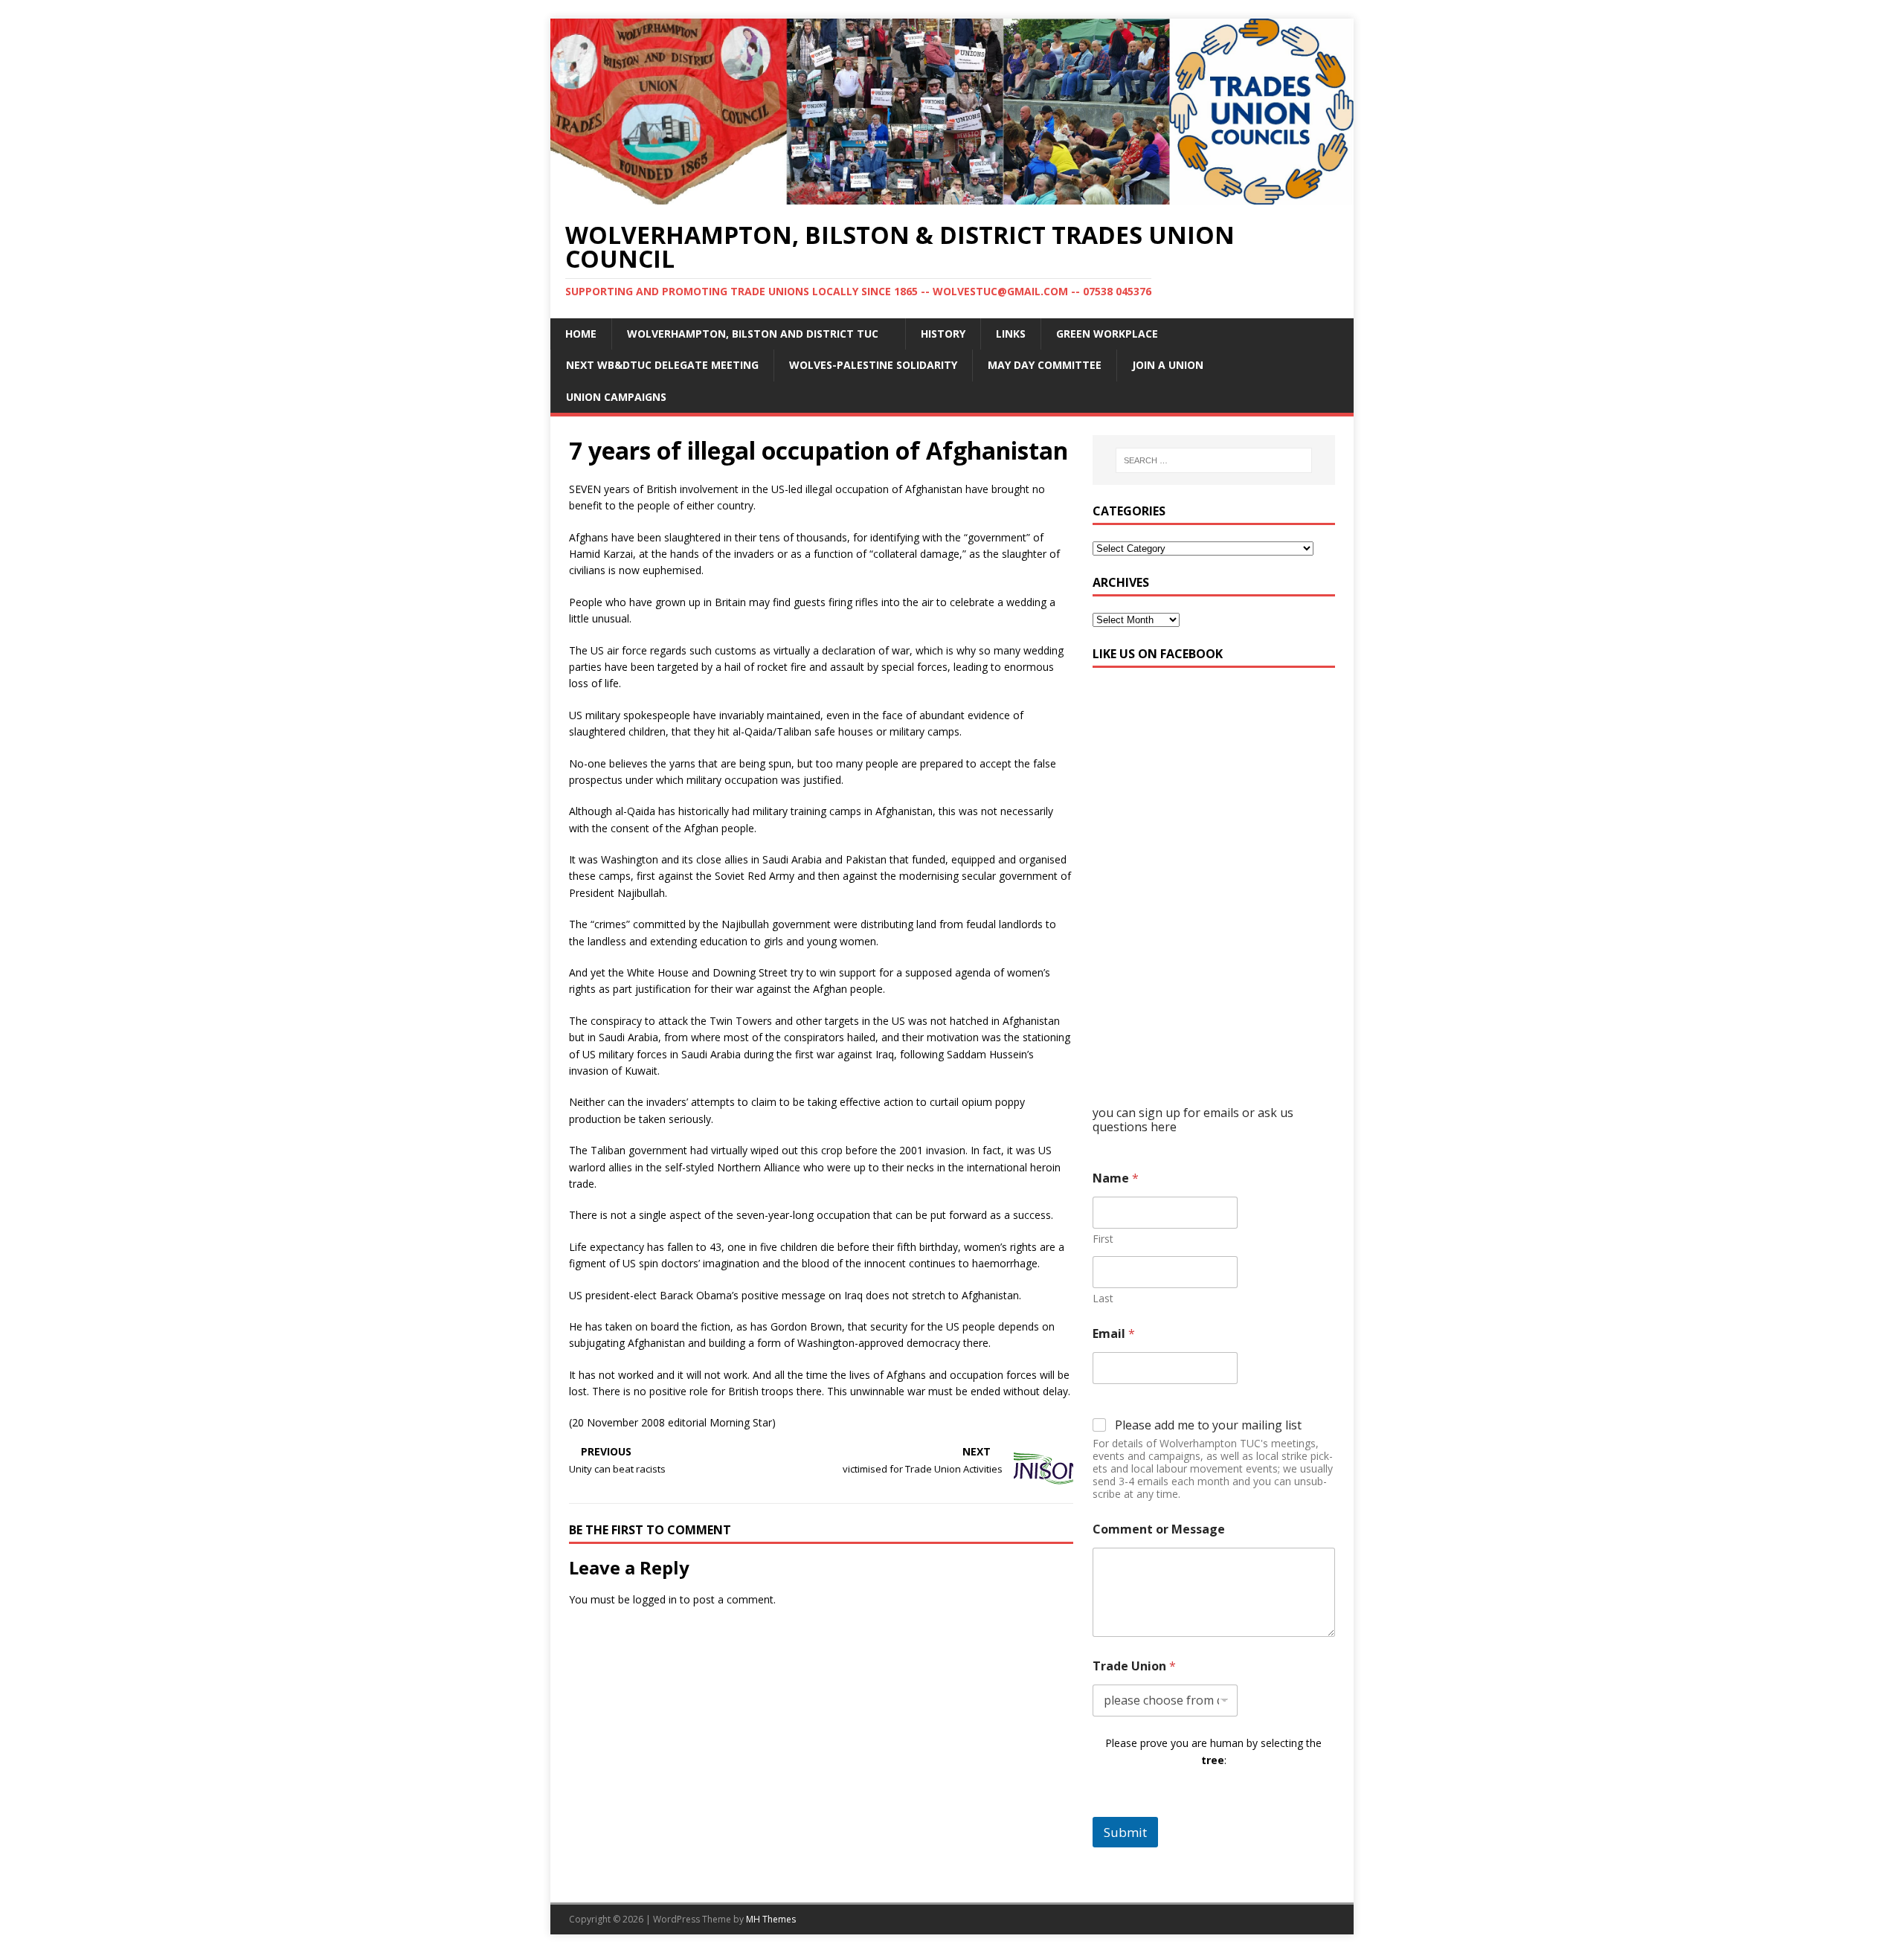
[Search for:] (1214, 460)
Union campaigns (616, 397)
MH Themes (771, 1919)
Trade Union (1134, 1666)
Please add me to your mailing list (1208, 1425)
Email (1114, 1334)
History (943, 334)
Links (1011, 334)
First (1103, 1239)
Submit (1125, 1832)
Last (1103, 1298)
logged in (655, 1599)
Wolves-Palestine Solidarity (873, 365)
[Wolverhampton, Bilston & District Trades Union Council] (952, 195)
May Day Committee (1045, 365)
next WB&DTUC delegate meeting (662, 365)
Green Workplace (1107, 334)
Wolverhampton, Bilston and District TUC (753, 334)
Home (581, 334)
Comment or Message (1159, 1529)
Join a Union (1168, 365)
